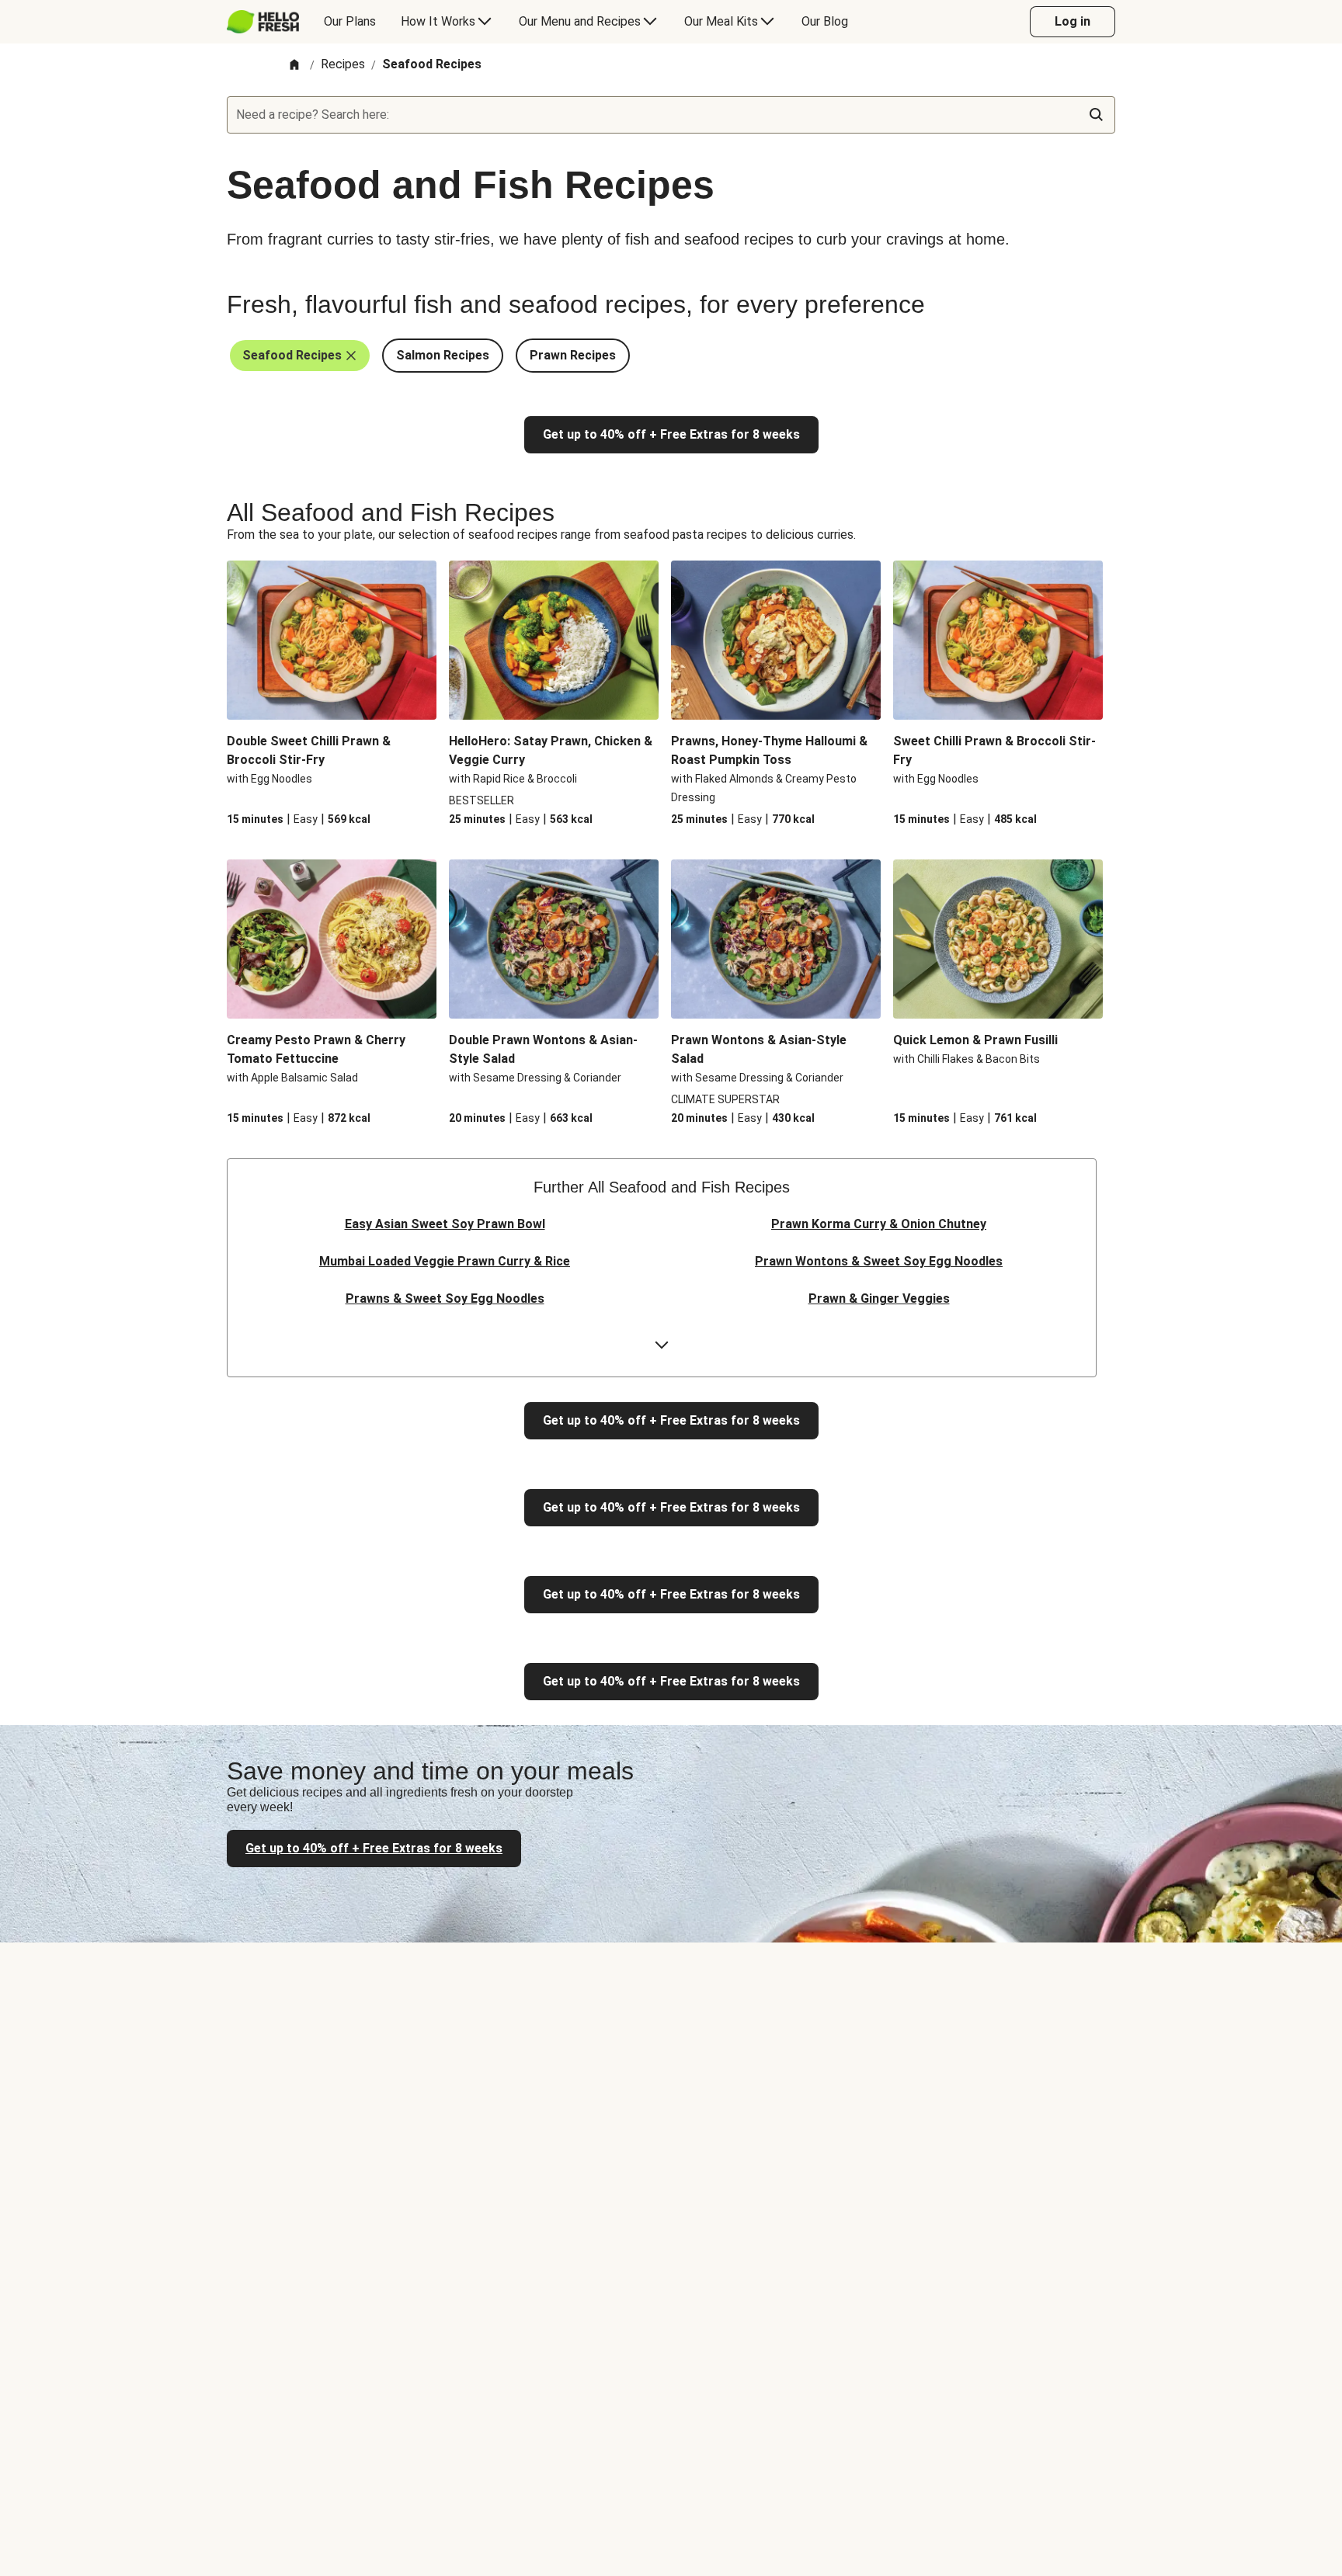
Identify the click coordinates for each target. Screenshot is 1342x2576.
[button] (300, 356)
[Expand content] (662, 1345)
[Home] (294, 66)
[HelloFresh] (263, 22)
